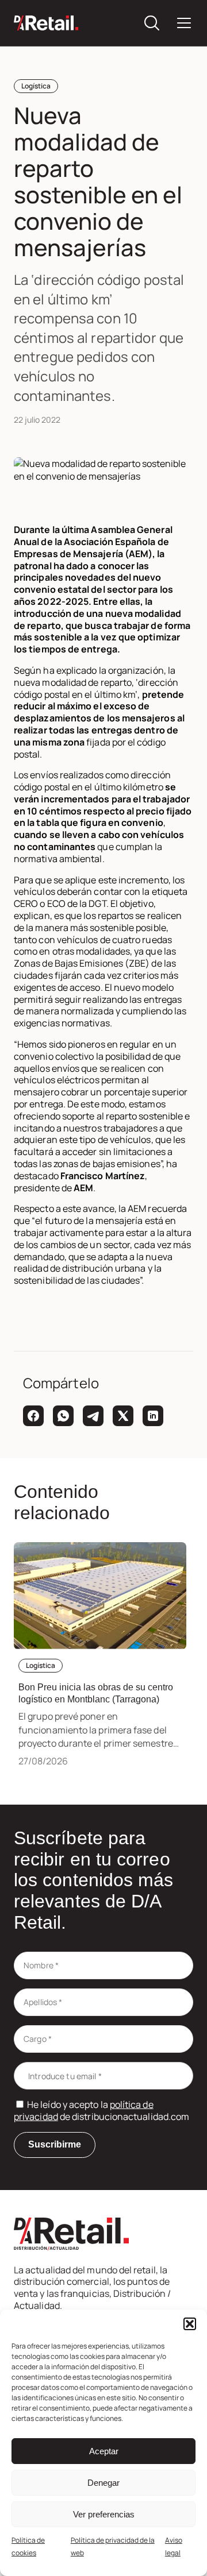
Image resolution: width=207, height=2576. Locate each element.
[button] (190, 2324)
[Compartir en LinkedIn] (153, 1416)
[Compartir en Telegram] (93, 1416)
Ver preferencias (104, 2514)
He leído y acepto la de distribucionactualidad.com (101, 2110)
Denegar (103, 2483)
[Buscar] (152, 23)
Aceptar (104, 2451)
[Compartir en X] (123, 1416)
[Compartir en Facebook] (33, 1416)
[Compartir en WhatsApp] (63, 1416)
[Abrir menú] (184, 23)
